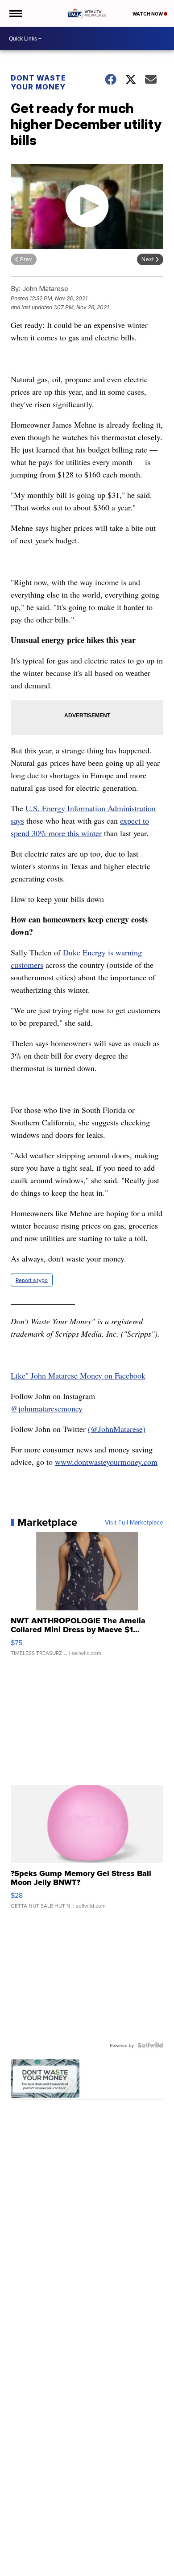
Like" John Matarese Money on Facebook (78, 1375)
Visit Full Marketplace (134, 1522)
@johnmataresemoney (47, 1408)
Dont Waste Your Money (38, 82)
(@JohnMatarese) (117, 1429)
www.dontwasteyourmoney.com (106, 1462)
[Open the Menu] (15, 13)
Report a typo (32, 1280)
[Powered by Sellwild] (150, 2045)
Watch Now (148, 14)
